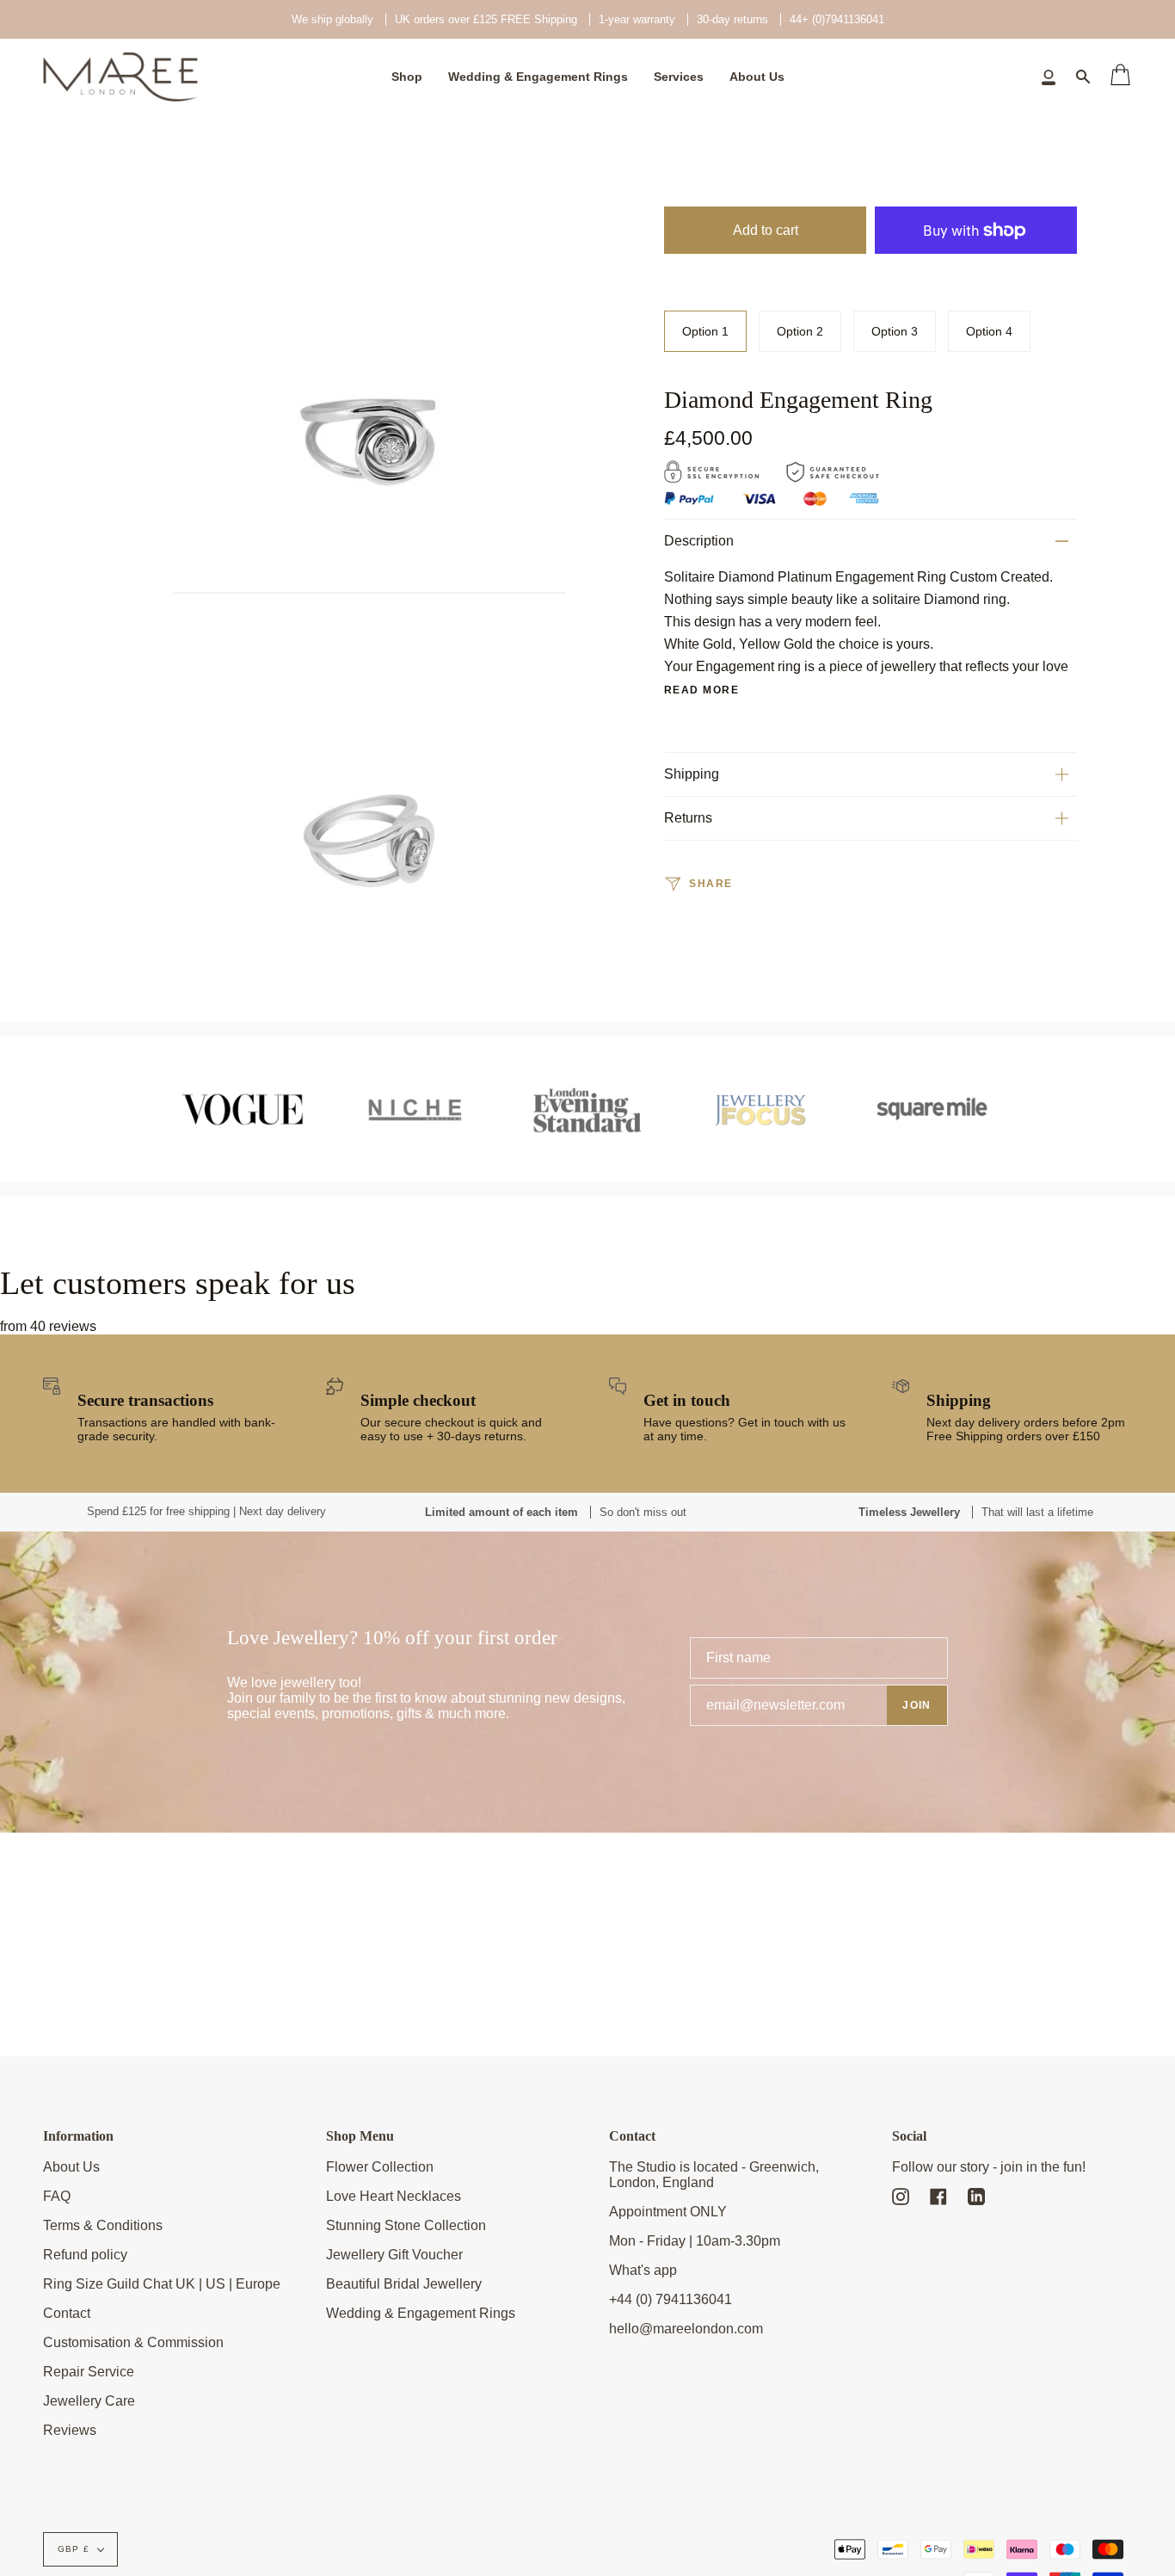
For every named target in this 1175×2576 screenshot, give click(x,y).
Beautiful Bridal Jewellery (404, 2284)
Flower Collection (380, 2167)
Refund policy (85, 2255)
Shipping (692, 774)
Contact (67, 2313)
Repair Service (89, 2372)
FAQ (57, 2196)
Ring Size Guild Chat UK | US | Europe (162, 2284)
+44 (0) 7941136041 (671, 2299)
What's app (643, 2270)
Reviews (70, 2430)
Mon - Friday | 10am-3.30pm (695, 2241)
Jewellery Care (89, 2401)
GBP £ (74, 2549)
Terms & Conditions (103, 2225)
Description (699, 541)
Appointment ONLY (668, 2212)
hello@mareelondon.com (686, 2329)
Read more (701, 690)
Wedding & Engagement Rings (421, 2313)
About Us (71, 2167)
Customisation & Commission (133, 2342)
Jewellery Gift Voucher (394, 2255)
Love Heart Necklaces (394, 2196)
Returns (688, 818)
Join (917, 1705)
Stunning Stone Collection (406, 2225)
